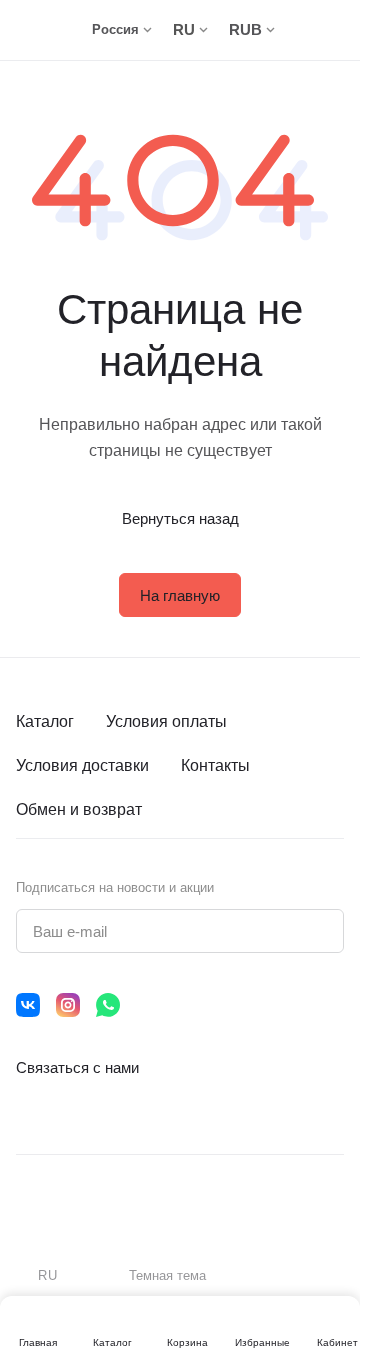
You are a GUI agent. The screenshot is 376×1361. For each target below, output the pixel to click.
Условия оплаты (166, 721)
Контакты (215, 765)
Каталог (45, 721)
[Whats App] (108, 1005)
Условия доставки (82, 765)
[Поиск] (306, 30)
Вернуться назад (180, 518)
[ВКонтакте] (28, 1005)
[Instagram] (68, 1005)
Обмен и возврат (79, 809)
